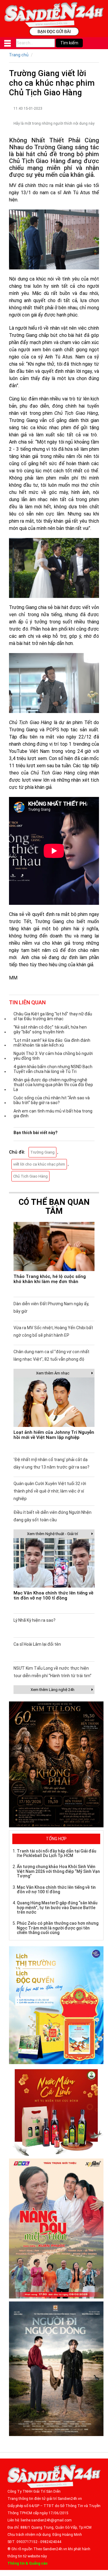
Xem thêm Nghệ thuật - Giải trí (52, 1534)
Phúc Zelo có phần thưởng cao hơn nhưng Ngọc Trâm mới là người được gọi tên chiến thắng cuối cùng (58, 1928)
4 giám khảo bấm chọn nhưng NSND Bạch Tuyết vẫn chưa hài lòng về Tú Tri (53, 1069)
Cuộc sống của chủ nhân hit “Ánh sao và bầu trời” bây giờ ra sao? (52, 1100)
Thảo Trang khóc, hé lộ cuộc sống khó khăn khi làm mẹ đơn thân (50, 1279)
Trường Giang (42, 1152)
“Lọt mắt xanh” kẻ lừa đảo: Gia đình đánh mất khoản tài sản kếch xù (52, 1043)
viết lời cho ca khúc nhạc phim (39, 1164)
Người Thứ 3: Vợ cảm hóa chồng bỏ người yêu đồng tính (53, 1056)
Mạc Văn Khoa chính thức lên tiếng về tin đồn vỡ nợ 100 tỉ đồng (53, 1596)
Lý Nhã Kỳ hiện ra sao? (34, 1620)
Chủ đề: (17, 1152)
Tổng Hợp (56, 1839)
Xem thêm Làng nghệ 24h (52, 1690)
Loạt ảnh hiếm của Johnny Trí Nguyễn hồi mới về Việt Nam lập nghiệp (54, 1435)
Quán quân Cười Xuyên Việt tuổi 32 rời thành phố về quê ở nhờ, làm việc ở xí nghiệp (50, 1491)
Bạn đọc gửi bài (54, 31)
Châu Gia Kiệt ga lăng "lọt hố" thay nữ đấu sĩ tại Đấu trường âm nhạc (53, 1016)
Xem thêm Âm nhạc (53, 1373)
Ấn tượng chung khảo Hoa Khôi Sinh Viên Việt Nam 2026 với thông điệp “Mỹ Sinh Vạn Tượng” (58, 1871)
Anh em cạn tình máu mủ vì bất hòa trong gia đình (53, 1113)
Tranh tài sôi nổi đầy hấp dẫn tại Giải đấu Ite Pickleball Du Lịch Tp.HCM (57, 1853)
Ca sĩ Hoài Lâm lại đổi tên (37, 1644)
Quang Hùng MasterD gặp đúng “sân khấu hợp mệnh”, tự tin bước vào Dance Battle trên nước (57, 1907)
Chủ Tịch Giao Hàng (30, 1176)
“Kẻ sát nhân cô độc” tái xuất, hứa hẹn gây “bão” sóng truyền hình (50, 1030)
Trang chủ (19, 55)
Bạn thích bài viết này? (36, 1133)
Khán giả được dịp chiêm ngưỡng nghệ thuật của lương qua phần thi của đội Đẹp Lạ (53, 1085)
